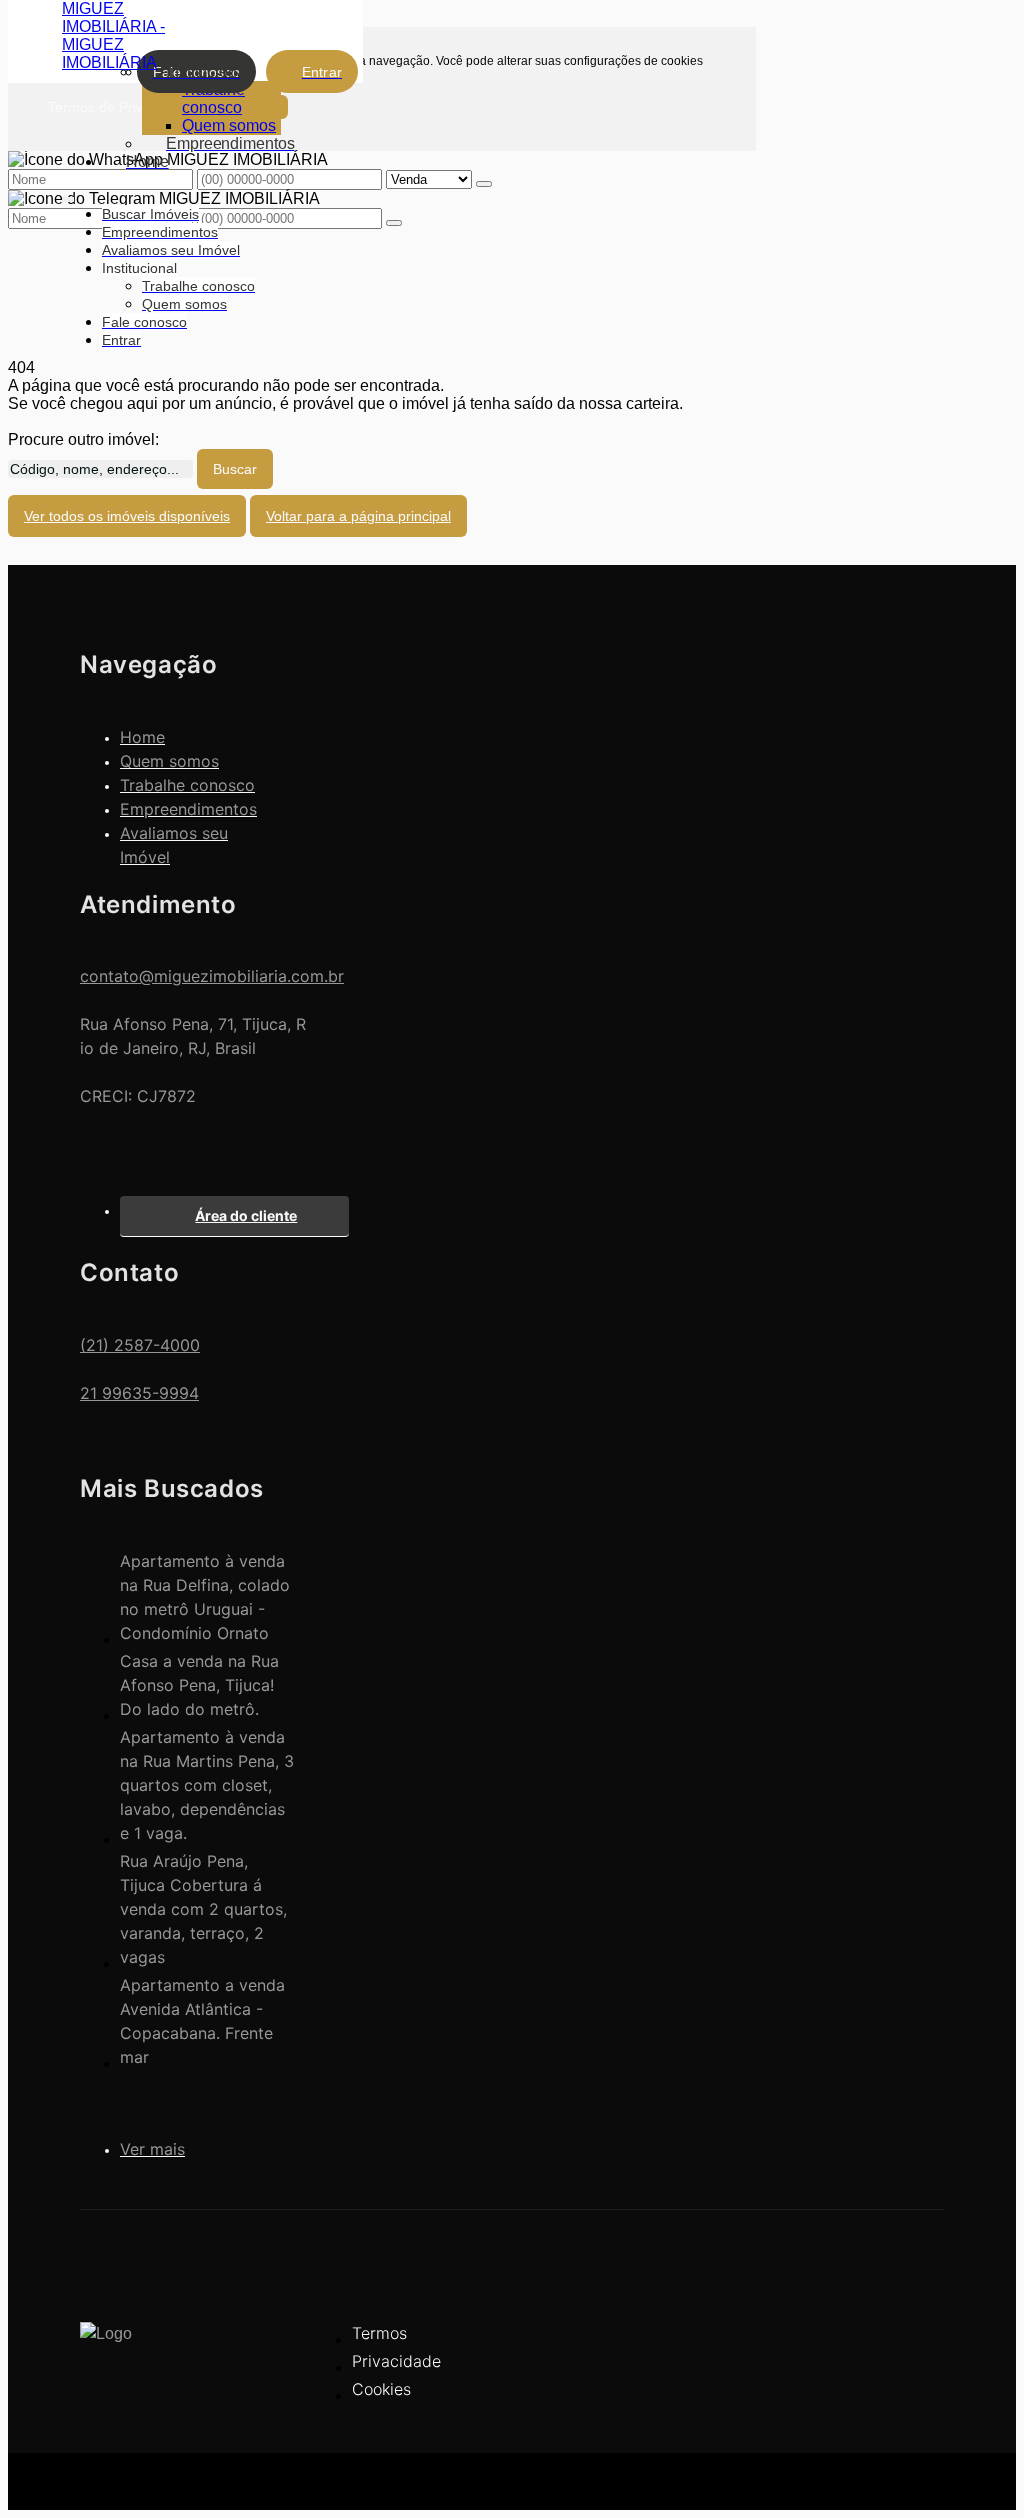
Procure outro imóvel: (83, 439)
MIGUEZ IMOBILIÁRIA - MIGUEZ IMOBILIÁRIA (113, 35)
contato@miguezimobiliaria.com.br (212, 976)
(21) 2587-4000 (140, 1345)
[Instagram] (910, 2380)
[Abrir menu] (68, 195)
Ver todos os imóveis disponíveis (127, 516)
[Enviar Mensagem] (394, 223)
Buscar (235, 469)
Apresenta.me (129, 2477)
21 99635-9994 (139, 1393)
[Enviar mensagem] (484, 184)
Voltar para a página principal (358, 516)
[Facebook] (910, 2345)
